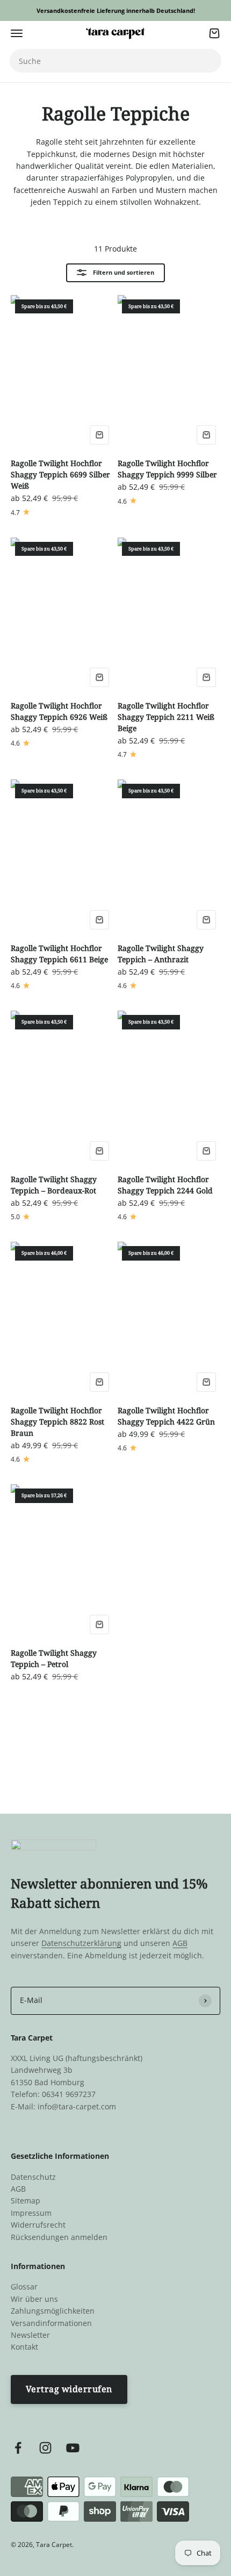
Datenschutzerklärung (81, 1943)
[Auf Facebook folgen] (18, 2448)
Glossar (24, 2287)
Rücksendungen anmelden (59, 2237)
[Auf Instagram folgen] (45, 2448)
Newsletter (30, 2335)
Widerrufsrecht (38, 2225)
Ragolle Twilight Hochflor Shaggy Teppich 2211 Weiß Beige (166, 717)
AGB (180, 1943)
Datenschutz (33, 2177)
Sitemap (26, 2201)
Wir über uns (34, 2299)
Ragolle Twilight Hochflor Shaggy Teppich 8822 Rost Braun (57, 1422)
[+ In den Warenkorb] (99, 435)
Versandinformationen (51, 2323)
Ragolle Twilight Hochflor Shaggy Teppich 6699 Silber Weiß (60, 474)
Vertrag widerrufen (69, 2389)
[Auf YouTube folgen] (73, 2448)
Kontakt (24, 2347)
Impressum (31, 2213)
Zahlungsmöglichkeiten (53, 2311)
